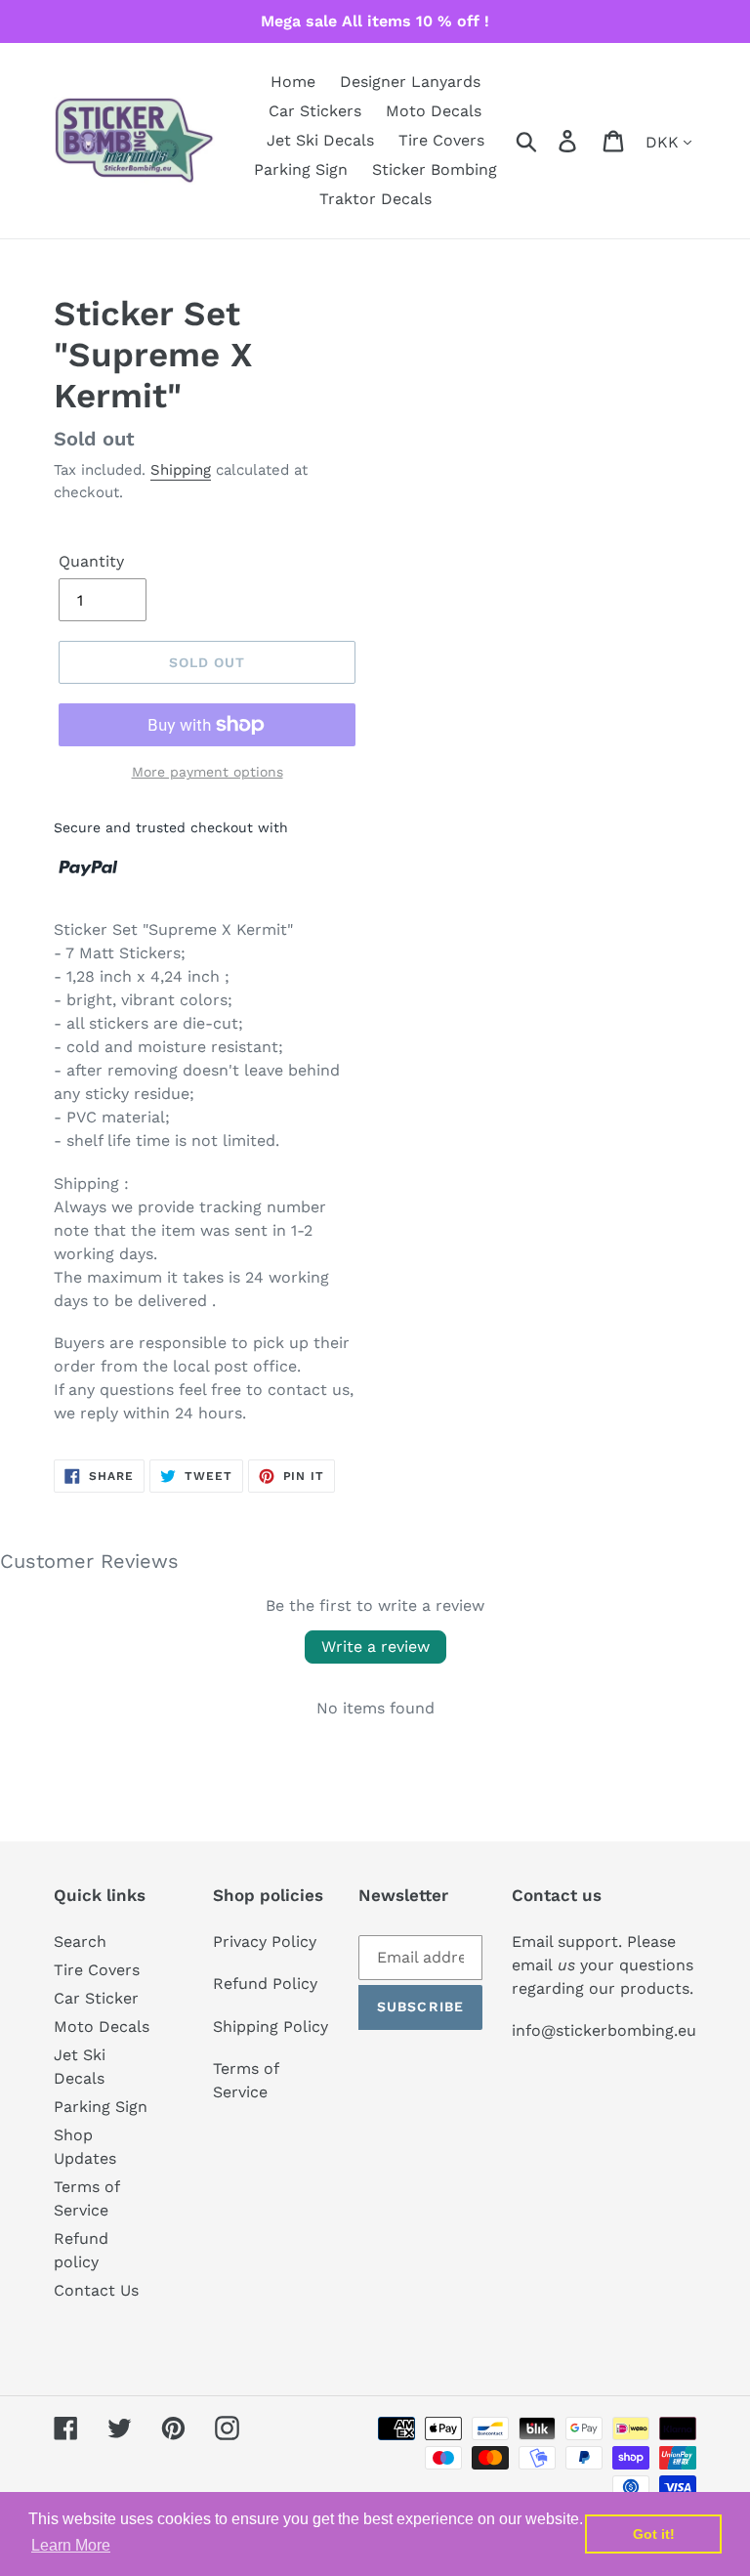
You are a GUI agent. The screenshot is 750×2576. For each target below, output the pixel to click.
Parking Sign (101, 2107)
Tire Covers (97, 1970)
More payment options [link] (208, 772)
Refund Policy (265, 1984)
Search (80, 1942)
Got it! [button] (654, 2534)
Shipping (181, 470)
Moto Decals (102, 2027)
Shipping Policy (271, 2027)
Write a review (375, 1647)
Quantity (91, 561)
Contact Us (96, 2290)
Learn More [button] (71, 2545)
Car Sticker (96, 1998)
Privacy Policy (265, 1942)
